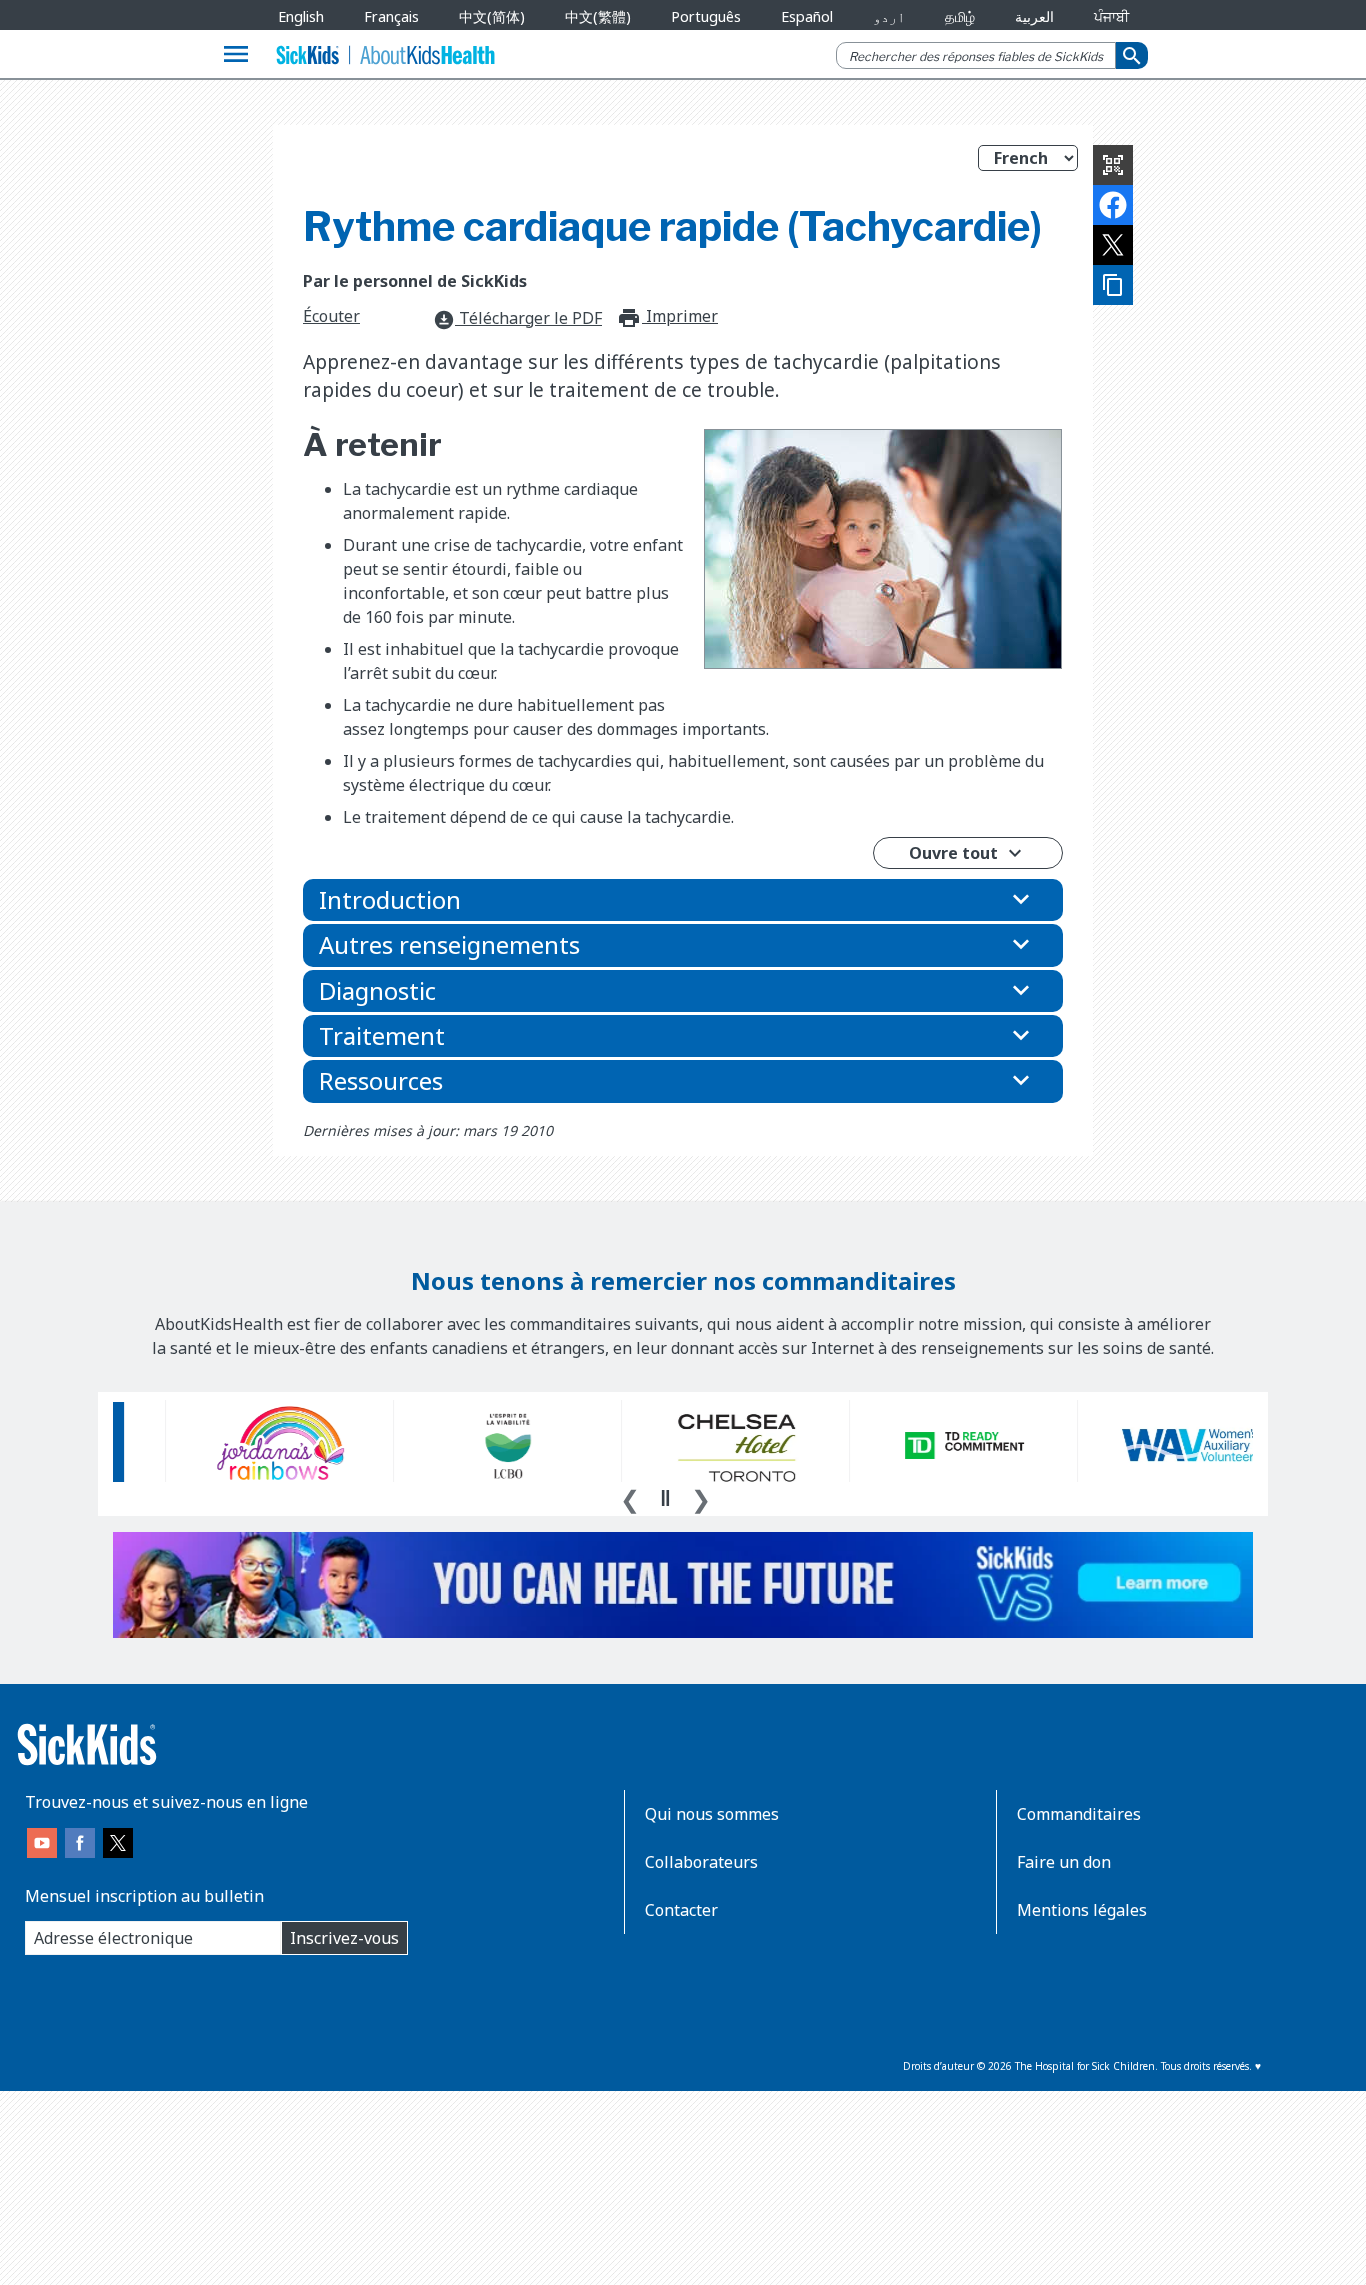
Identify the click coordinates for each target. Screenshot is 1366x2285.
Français (391, 16)
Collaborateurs (701, 1862)
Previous (630, 1497)
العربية (1034, 16)
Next (701, 1497)
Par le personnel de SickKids (415, 281)
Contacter (681, 1910)
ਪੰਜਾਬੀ (1111, 16)
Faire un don (1064, 1862)
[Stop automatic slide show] (665, 1498)
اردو (889, 16)
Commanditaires (1079, 1814)
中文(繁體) (598, 16)
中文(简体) (492, 16)
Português (706, 16)
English (301, 16)
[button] (683, 900)
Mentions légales (1082, 1910)
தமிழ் (960, 16)
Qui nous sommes (712, 1814)
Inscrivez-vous (344, 1938)
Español (807, 16)
